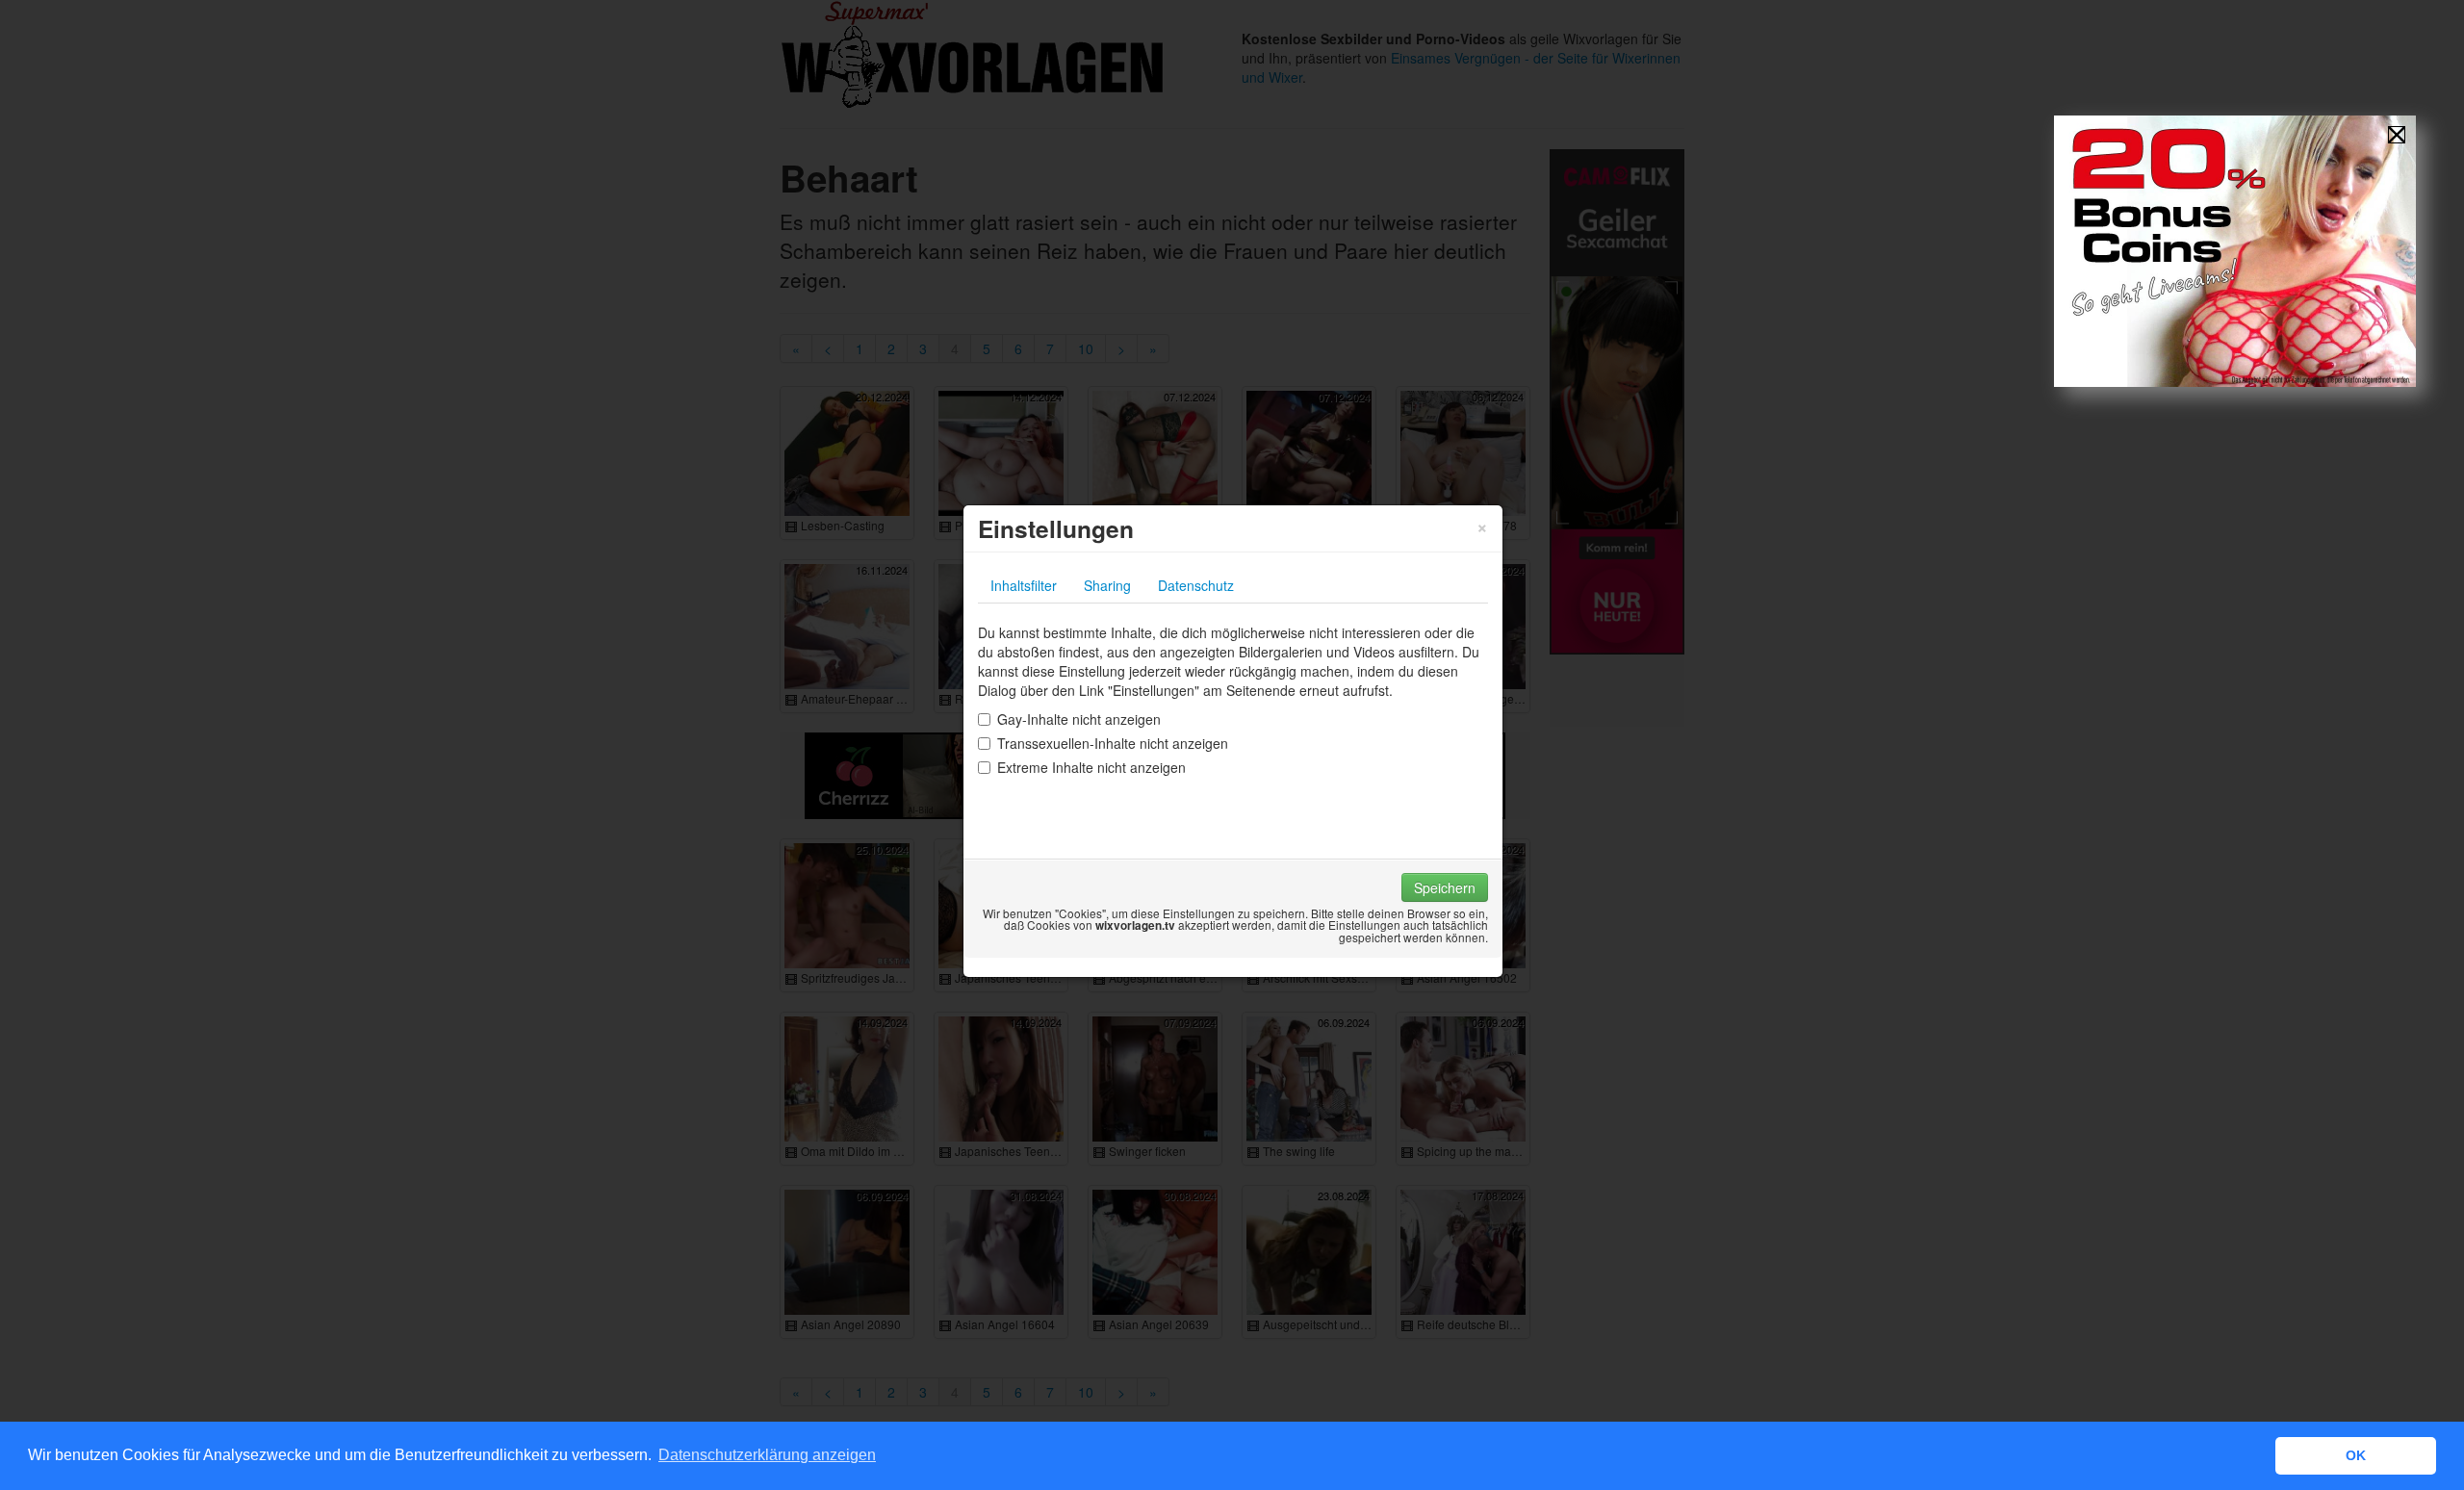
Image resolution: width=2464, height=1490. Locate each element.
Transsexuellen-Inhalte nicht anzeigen (1113, 743)
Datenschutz (1196, 585)
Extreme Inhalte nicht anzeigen (1091, 767)
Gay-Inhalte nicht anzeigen (1079, 719)
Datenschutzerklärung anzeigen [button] (767, 1455)
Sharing (1107, 585)
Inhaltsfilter (1024, 585)
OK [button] (2356, 1455)
